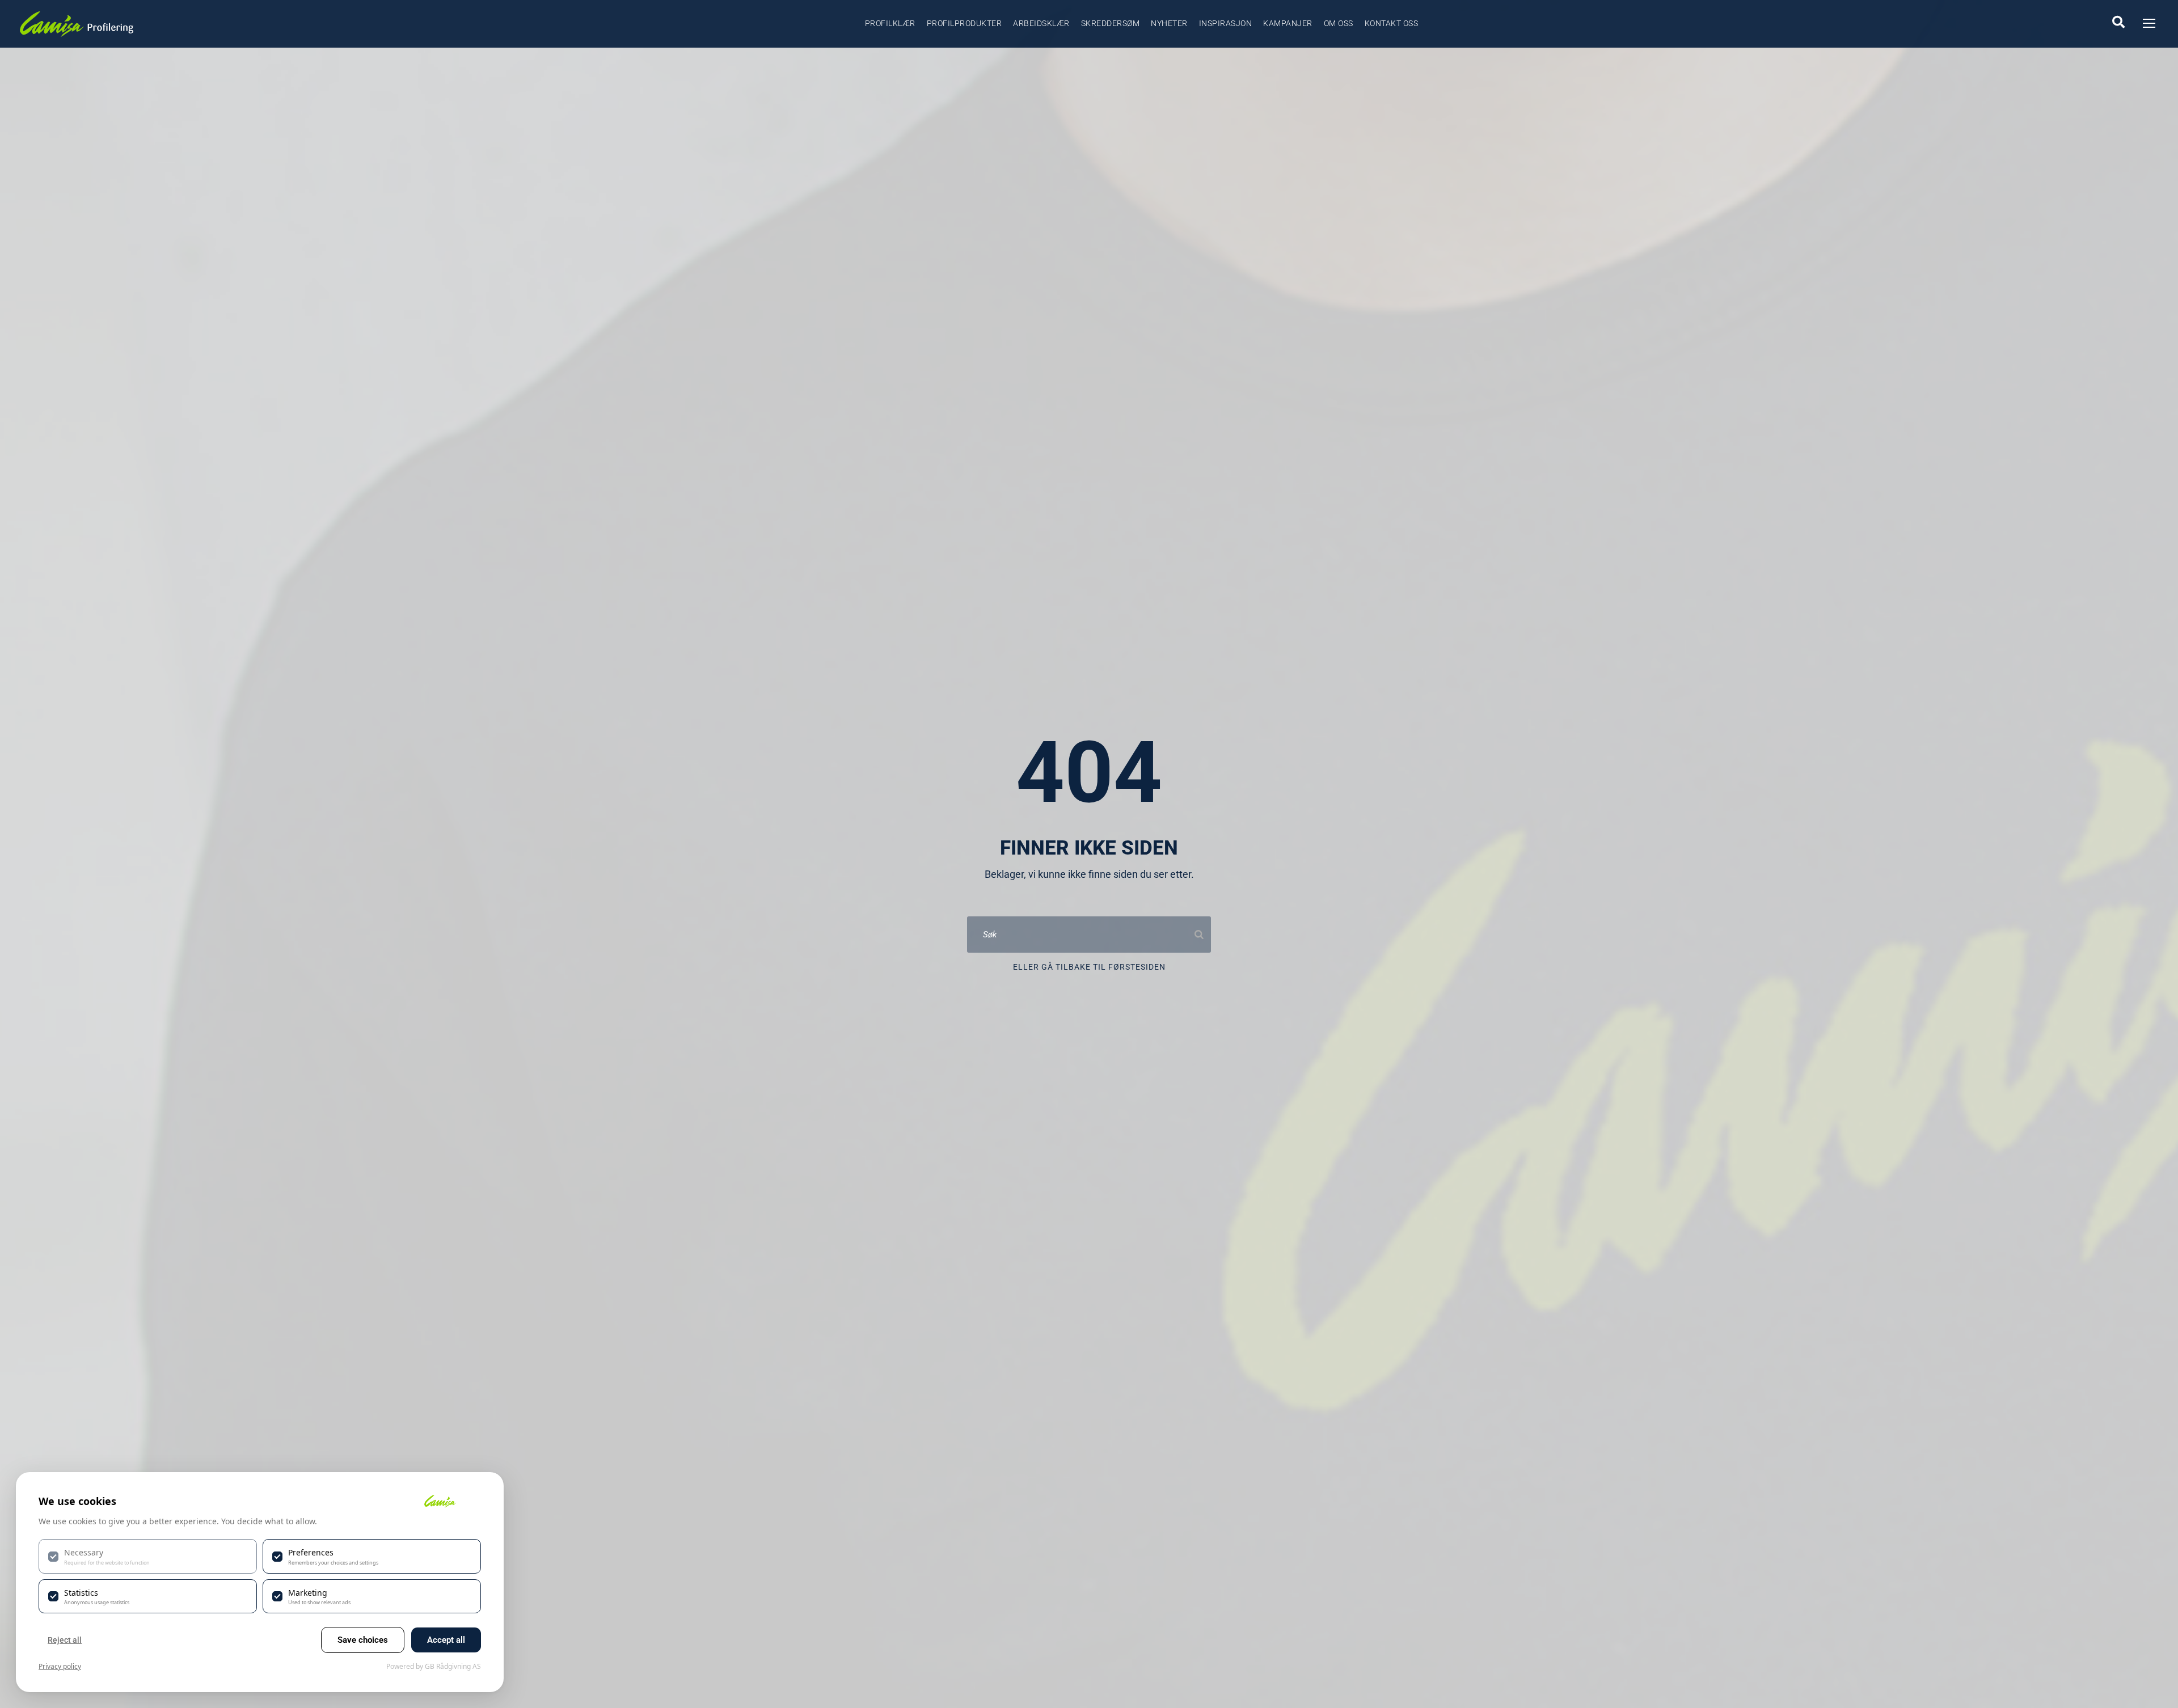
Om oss (1339, 23)
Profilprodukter (965, 23)
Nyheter (1169, 23)
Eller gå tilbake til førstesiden (1089, 967)
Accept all (446, 1640)
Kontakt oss (1392, 23)
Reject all (65, 1640)
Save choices (363, 1640)
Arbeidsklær (1041, 23)
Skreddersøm (1111, 23)
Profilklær (890, 23)
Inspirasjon (1226, 23)
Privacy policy (60, 1666)
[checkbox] (148, 1556)
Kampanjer (1288, 23)
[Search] (1199, 935)
